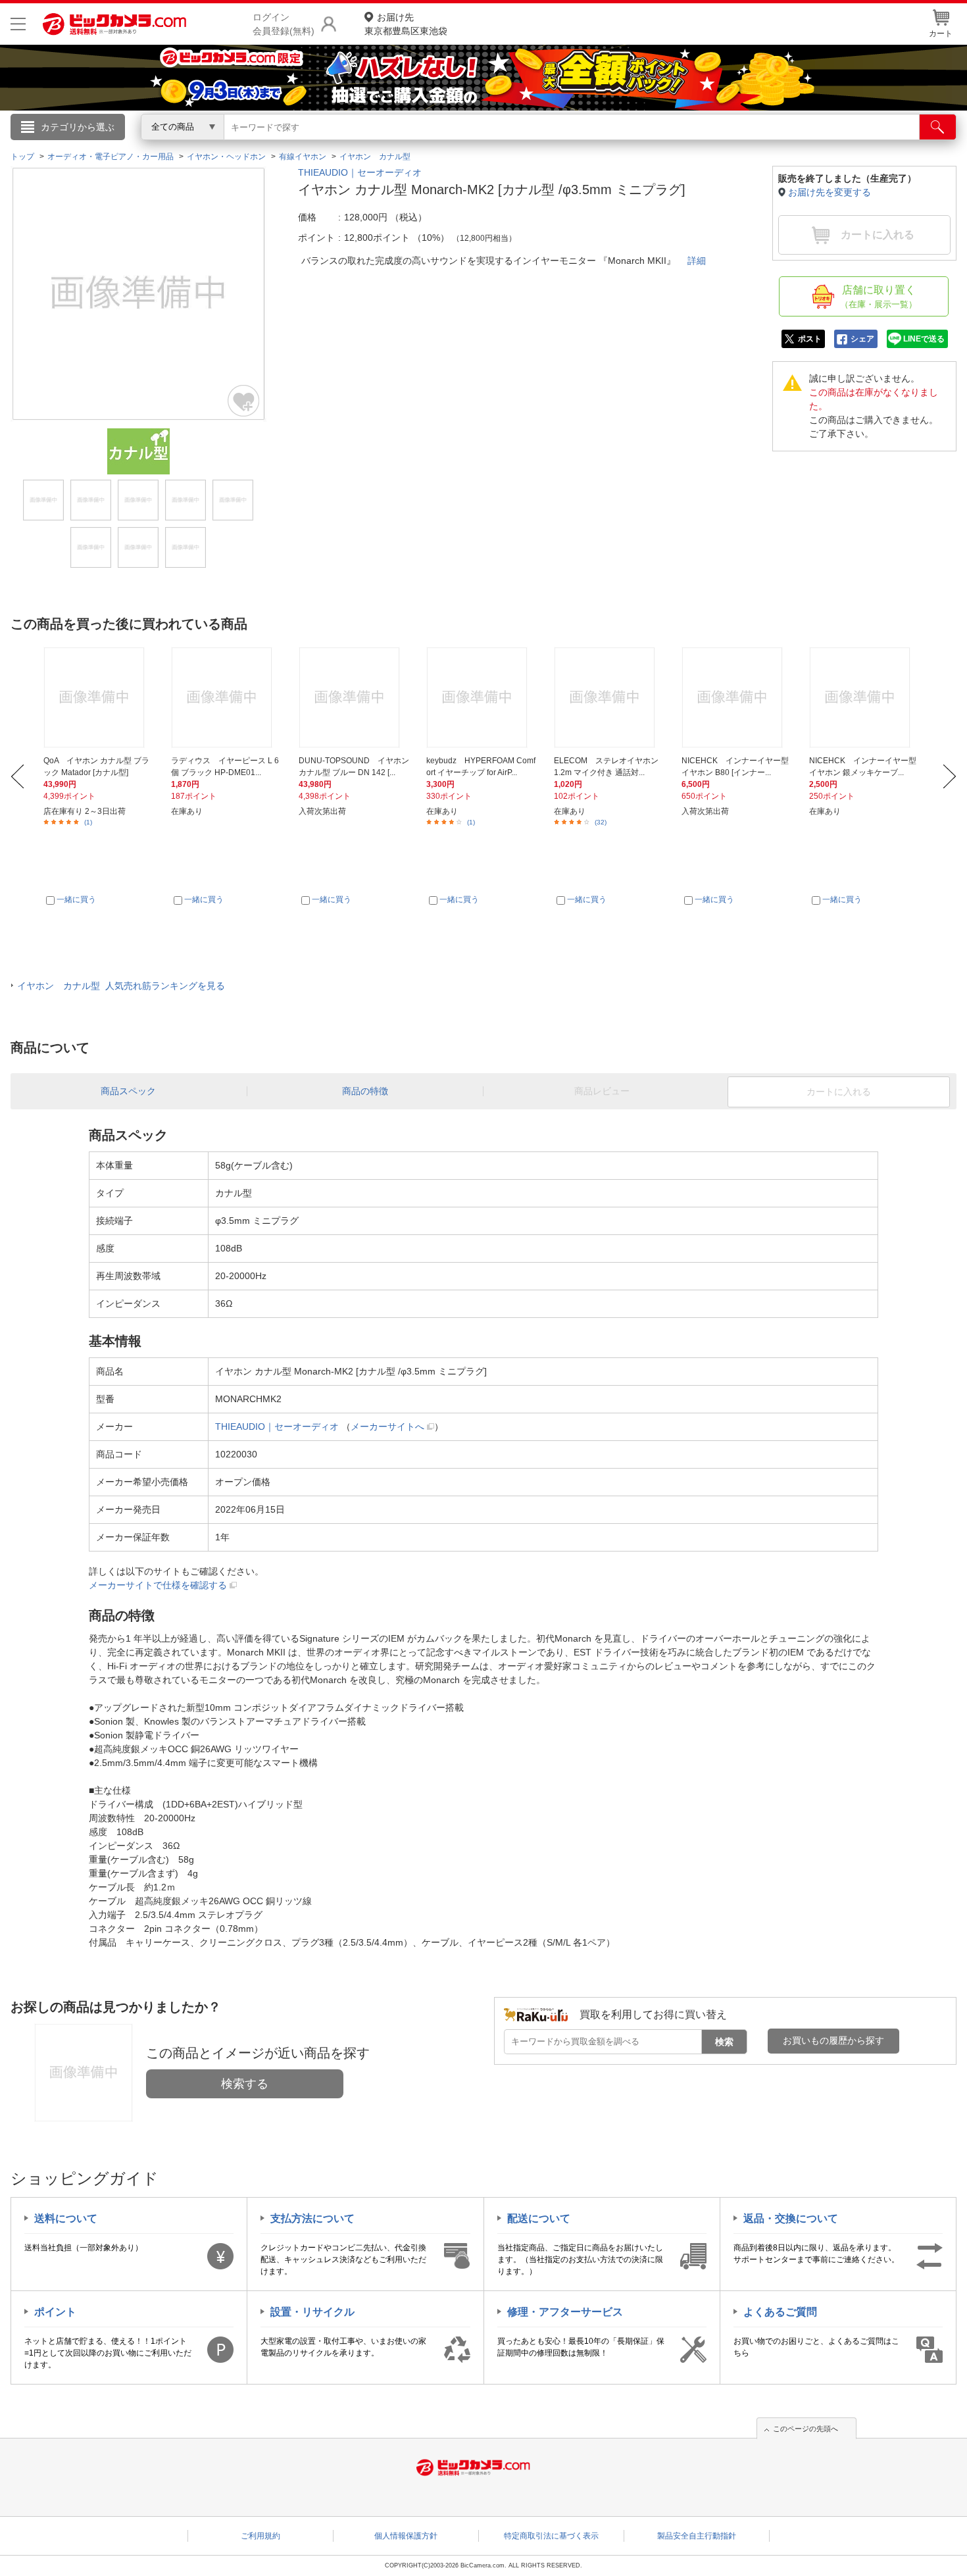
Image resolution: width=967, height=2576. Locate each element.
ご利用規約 (260, 2536)
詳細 (697, 261)
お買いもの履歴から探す (833, 2040)
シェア (862, 339)
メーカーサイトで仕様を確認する (158, 1585)
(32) (601, 822)
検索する (245, 2084)
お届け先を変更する (830, 192)
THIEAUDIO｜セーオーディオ (360, 172)
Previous (17, 776)
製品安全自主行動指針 (697, 2536)
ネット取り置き (654, 145)
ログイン (201, 149)
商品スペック (128, 1091)
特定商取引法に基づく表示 (551, 2536)
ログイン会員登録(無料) (284, 24)
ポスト (810, 339)
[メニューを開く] (18, 24)
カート (941, 34)
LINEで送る (924, 339)
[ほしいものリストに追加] (244, 401)
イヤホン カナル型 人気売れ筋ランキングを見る (121, 986)
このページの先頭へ (806, 2429)
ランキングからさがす (431, 145)
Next (950, 776)
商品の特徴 (365, 1091)
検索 (724, 2042)
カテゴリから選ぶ (78, 127)
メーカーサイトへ (387, 1427)
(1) (88, 822)
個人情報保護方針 (406, 2536)
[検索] (938, 127)
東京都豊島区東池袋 (406, 24)
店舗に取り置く (879, 297)
